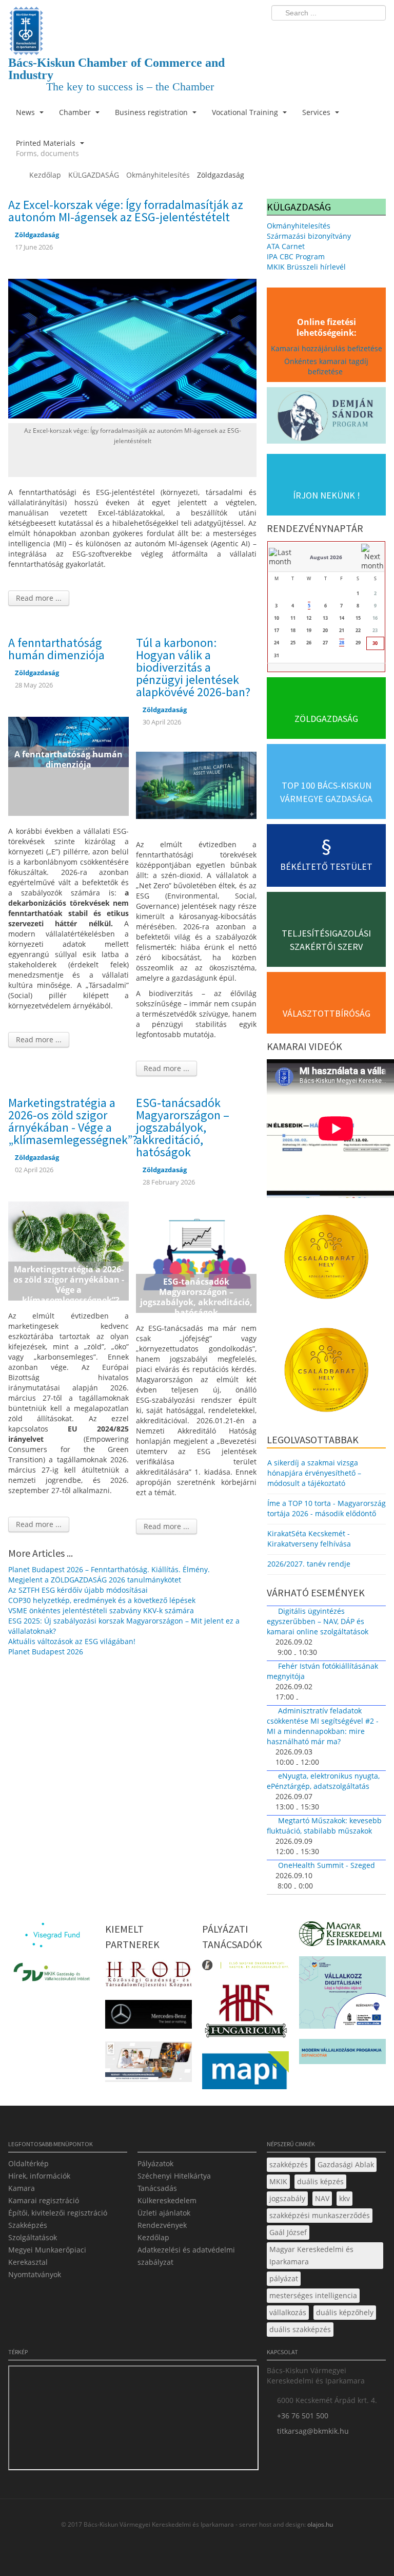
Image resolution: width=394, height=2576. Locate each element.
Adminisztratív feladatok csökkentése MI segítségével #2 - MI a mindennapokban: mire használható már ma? (323, 1726)
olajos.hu (319, 2524)
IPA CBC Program (296, 256)
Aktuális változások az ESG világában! (72, 1641)
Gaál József (288, 2232)
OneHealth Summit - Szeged (327, 1865)
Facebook (318, 34)
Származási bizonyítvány (309, 236)
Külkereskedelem (167, 2200)
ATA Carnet (286, 246)
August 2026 (326, 557)
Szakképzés (28, 2225)
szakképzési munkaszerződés (320, 2215)
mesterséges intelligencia (313, 2295)
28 (342, 643)
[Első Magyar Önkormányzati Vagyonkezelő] (245, 1968)
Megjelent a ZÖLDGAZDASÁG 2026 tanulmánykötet (95, 1580)
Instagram (356, 34)
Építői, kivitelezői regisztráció (58, 2213)
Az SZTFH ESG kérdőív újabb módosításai (78, 1590)
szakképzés (289, 2164)
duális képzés (320, 2181)
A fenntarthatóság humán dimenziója (56, 649)
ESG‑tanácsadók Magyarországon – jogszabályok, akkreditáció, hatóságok (183, 1127)
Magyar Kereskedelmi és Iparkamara (311, 2255)
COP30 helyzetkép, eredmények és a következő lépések (102, 1600)
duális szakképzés (300, 2329)
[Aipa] (149, 2065)
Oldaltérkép (28, 2163)
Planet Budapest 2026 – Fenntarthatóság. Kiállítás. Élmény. (109, 1569)
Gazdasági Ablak (346, 2164)
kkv (344, 2198)
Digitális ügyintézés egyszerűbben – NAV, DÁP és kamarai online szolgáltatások (318, 1621)
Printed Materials (47, 148)
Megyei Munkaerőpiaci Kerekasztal (47, 2256)
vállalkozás (288, 2312)
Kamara (22, 2188)
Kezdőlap (153, 2237)
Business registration (152, 112)
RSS (375, 34)
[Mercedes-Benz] (149, 2017)
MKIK (278, 2181)
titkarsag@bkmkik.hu (313, 2431)
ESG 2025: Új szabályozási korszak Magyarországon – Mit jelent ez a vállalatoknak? (124, 1626)
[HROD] (149, 1977)
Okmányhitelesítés (299, 226)
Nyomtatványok (35, 2274)
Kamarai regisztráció (44, 2200)
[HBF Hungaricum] (245, 2014)
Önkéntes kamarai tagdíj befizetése (326, 366)
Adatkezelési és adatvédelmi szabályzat (186, 2256)
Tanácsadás (157, 2188)
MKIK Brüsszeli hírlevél (306, 267)
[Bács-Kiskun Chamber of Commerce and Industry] (132, 22)
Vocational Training (246, 112)
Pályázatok (155, 2163)
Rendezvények (162, 2225)
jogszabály (287, 2198)
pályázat (284, 2278)
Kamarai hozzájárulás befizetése (327, 348)
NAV (322, 2198)
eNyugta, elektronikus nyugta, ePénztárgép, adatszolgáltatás (323, 1781)
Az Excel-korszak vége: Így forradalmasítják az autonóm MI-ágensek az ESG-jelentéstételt (126, 211)
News (26, 112)
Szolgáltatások (33, 2237)
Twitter (337, 34)
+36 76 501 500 (303, 2416)
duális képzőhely (345, 2312)
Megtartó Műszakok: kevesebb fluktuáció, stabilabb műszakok (324, 1826)
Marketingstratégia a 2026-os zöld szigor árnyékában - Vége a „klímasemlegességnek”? (73, 1121)
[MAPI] (245, 2073)
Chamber (76, 112)
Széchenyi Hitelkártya (174, 2176)
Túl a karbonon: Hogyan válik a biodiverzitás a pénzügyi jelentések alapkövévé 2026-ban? (193, 667)
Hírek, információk (39, 2176)
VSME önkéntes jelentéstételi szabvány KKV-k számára (101, 1610)
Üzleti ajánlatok (164, 2213)
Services (317, 112)
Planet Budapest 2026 (46, 1652)
